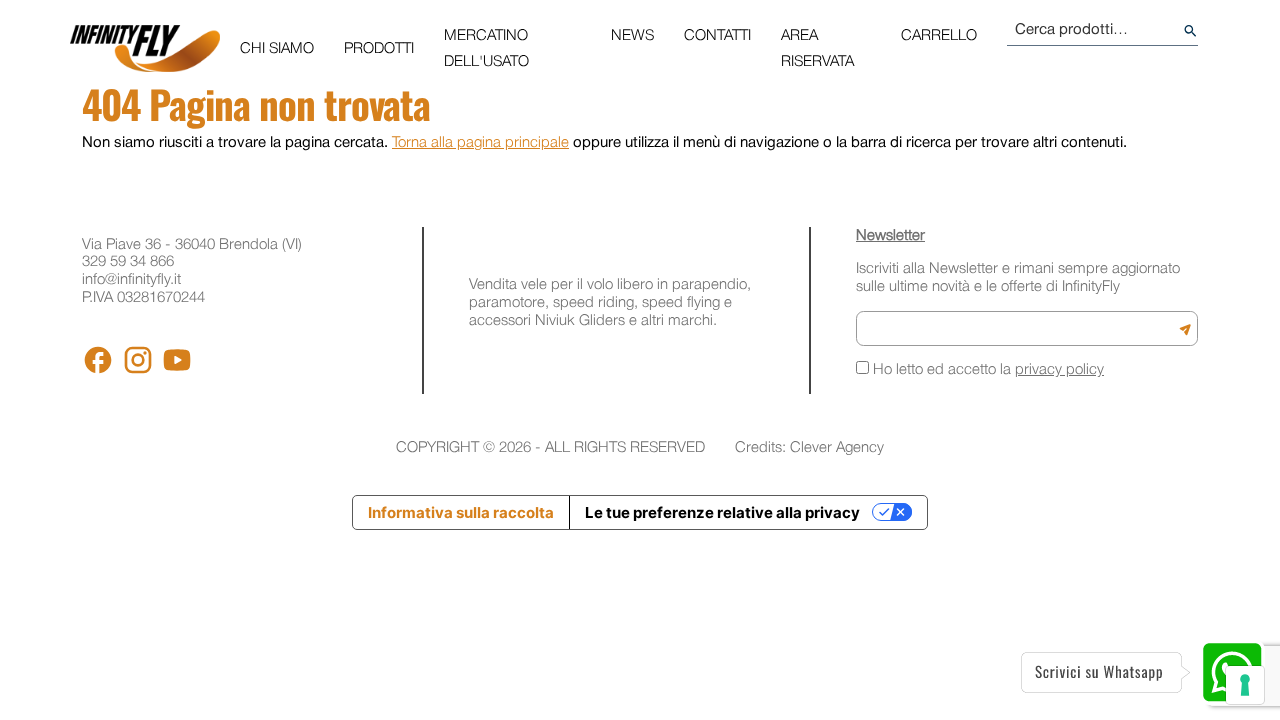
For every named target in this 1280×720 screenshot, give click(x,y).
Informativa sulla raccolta (461, 512)
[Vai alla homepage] (145, 48)
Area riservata (817, 49)
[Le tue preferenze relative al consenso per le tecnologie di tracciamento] (1245, 685)
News (632, 36)
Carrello (939, 36)
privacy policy (1059, 370)
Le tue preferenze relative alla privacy (722, 512)
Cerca (1190, 30)
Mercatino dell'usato (486, 49)
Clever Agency (837, 448)
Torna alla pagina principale (480, 143)
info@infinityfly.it (131, 280)
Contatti (717, 36)
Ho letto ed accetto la (986, 370)
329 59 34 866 (128, 262)
